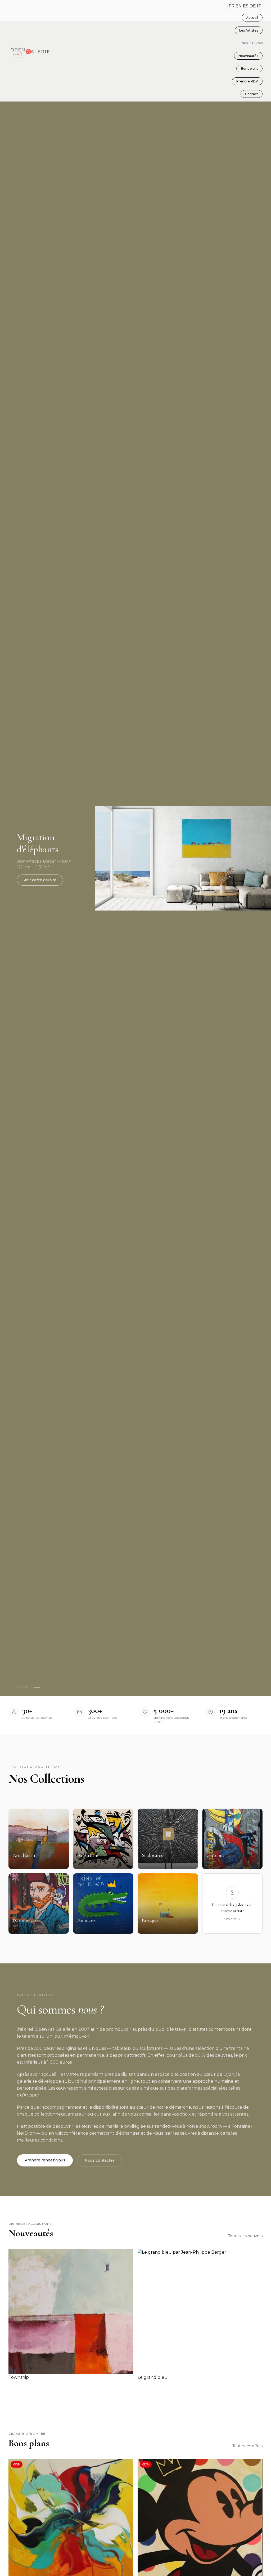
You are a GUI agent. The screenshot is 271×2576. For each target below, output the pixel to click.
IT (259, 6)
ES (246, 6)
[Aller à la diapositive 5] (47, 1687)
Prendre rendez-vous (45, 2160)
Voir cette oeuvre (40, 880)
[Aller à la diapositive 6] (49, 1687)
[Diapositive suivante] (259, 858)
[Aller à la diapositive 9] (56, 1687)
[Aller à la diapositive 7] (51, 1687)
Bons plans (249, 69)
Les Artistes (249, 30)
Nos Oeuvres (252, 43)
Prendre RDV (247, 81)
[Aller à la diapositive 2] (37, 1687)
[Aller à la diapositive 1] (32, 1687)
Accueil (252, 18)
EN (239, 6)
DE (253, 6)
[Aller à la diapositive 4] (44, 1687)
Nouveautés (248, 56)
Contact (252, 94)
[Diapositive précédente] (106, 858)
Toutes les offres (247, 2446)
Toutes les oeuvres (245, 2236)
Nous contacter (100, 2160)
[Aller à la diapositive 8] (54, 1687)
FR (232, 6)
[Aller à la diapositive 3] (42, 1687)
